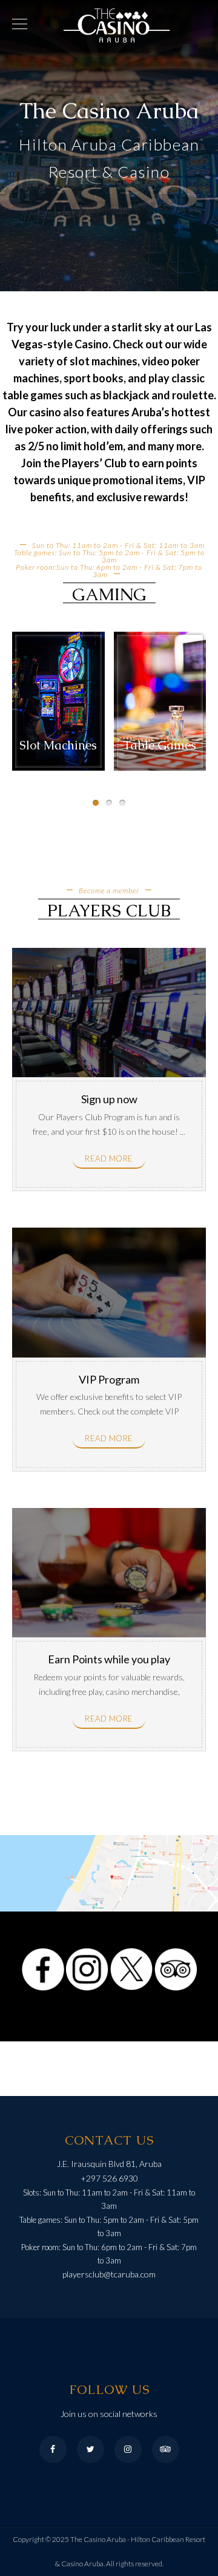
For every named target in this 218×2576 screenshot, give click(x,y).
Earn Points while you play (109, 1659)
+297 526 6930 (109, 2178)
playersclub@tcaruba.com (109, 2274)
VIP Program (109, 1379)
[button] (96, 803)
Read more (109, 1158)
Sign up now (109, 1099)
